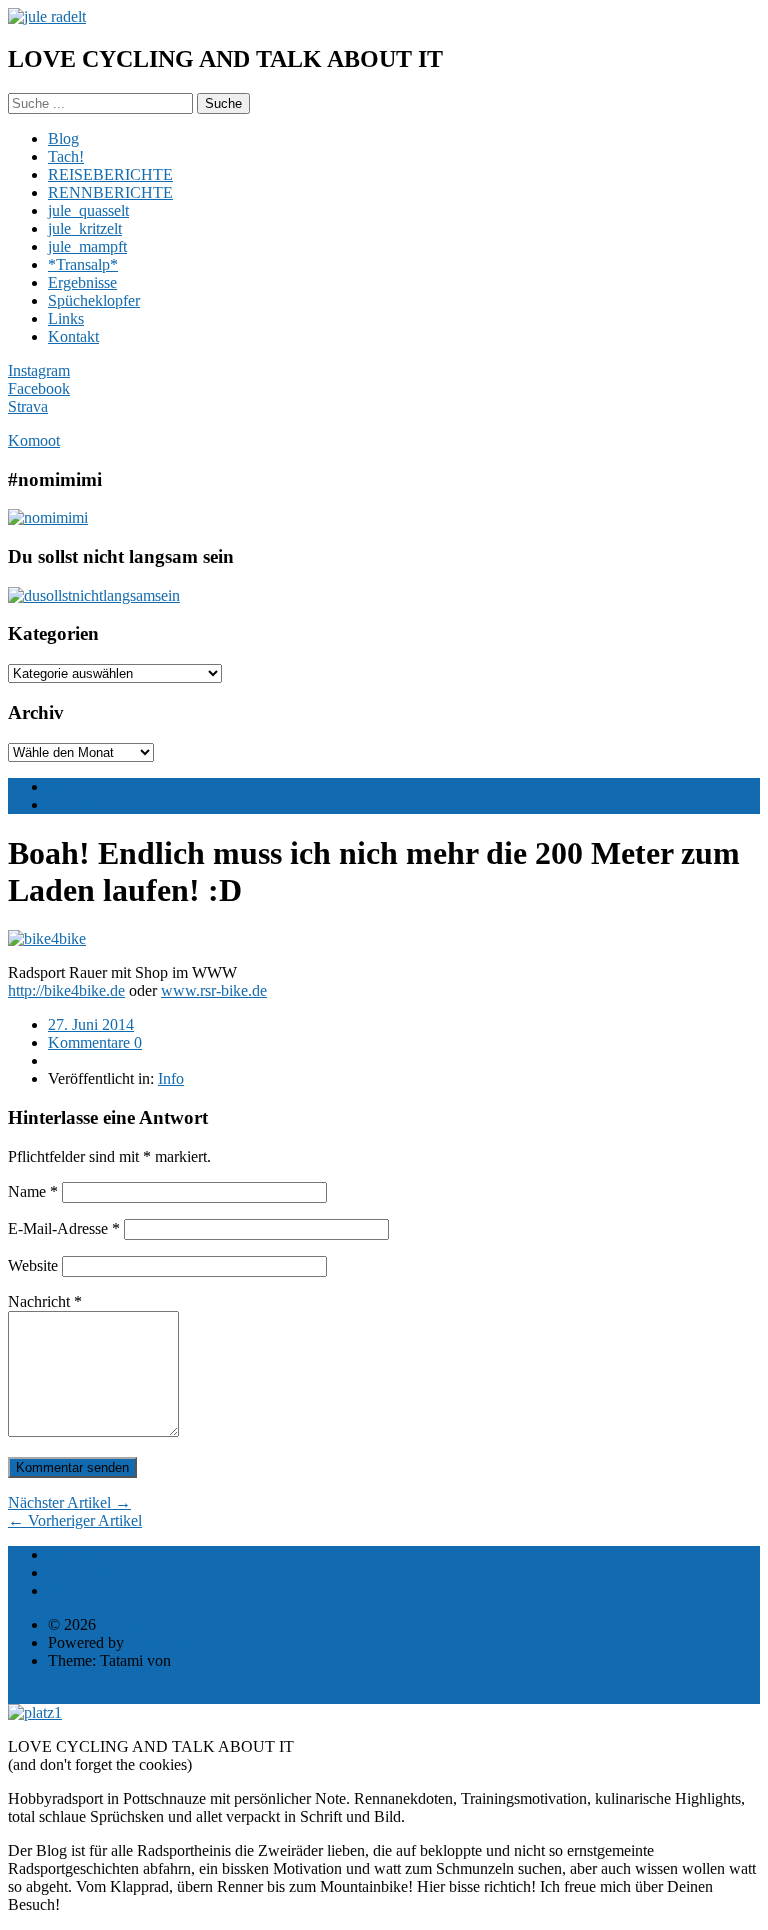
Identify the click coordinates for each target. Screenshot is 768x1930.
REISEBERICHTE (110, 174)
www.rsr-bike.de (214, 990)
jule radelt (131, 1624)
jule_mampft (87, 246)
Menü (66, 786)
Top (20, 1694)
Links (66, 318)
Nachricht (45, 1301)
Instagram (39, 370)
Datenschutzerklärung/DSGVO (147, 1572)
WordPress (162, 1642)
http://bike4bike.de (66, 990)
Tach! (66, 156)
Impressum (82, 1554)
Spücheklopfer (94, 300)
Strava (28, 406)
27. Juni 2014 (91, 1024)
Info (171, 1078)
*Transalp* (83, 264)
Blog (63, 138)
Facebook (39, 388)
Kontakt (73, 336)
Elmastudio (210, 1660)
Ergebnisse (82, 282)
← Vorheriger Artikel (75, 1520)
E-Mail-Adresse (64, 1228)
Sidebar (72, 804)
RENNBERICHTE (110, 192)
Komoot (34, 440)
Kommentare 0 (95, 1042)
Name (33, 1191)
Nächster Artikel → (69, 1502)
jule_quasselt (88, 210)
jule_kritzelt (85, 228)
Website (33, 1265)
